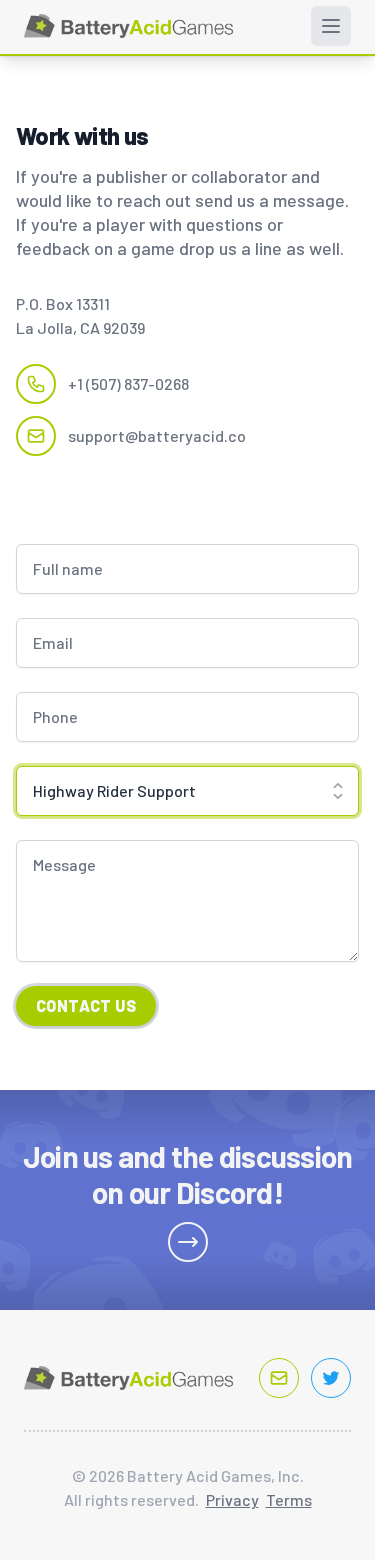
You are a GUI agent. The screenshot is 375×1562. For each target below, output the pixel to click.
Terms (289, 1499)
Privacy (232, 1499)
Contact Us (86, 1005)
